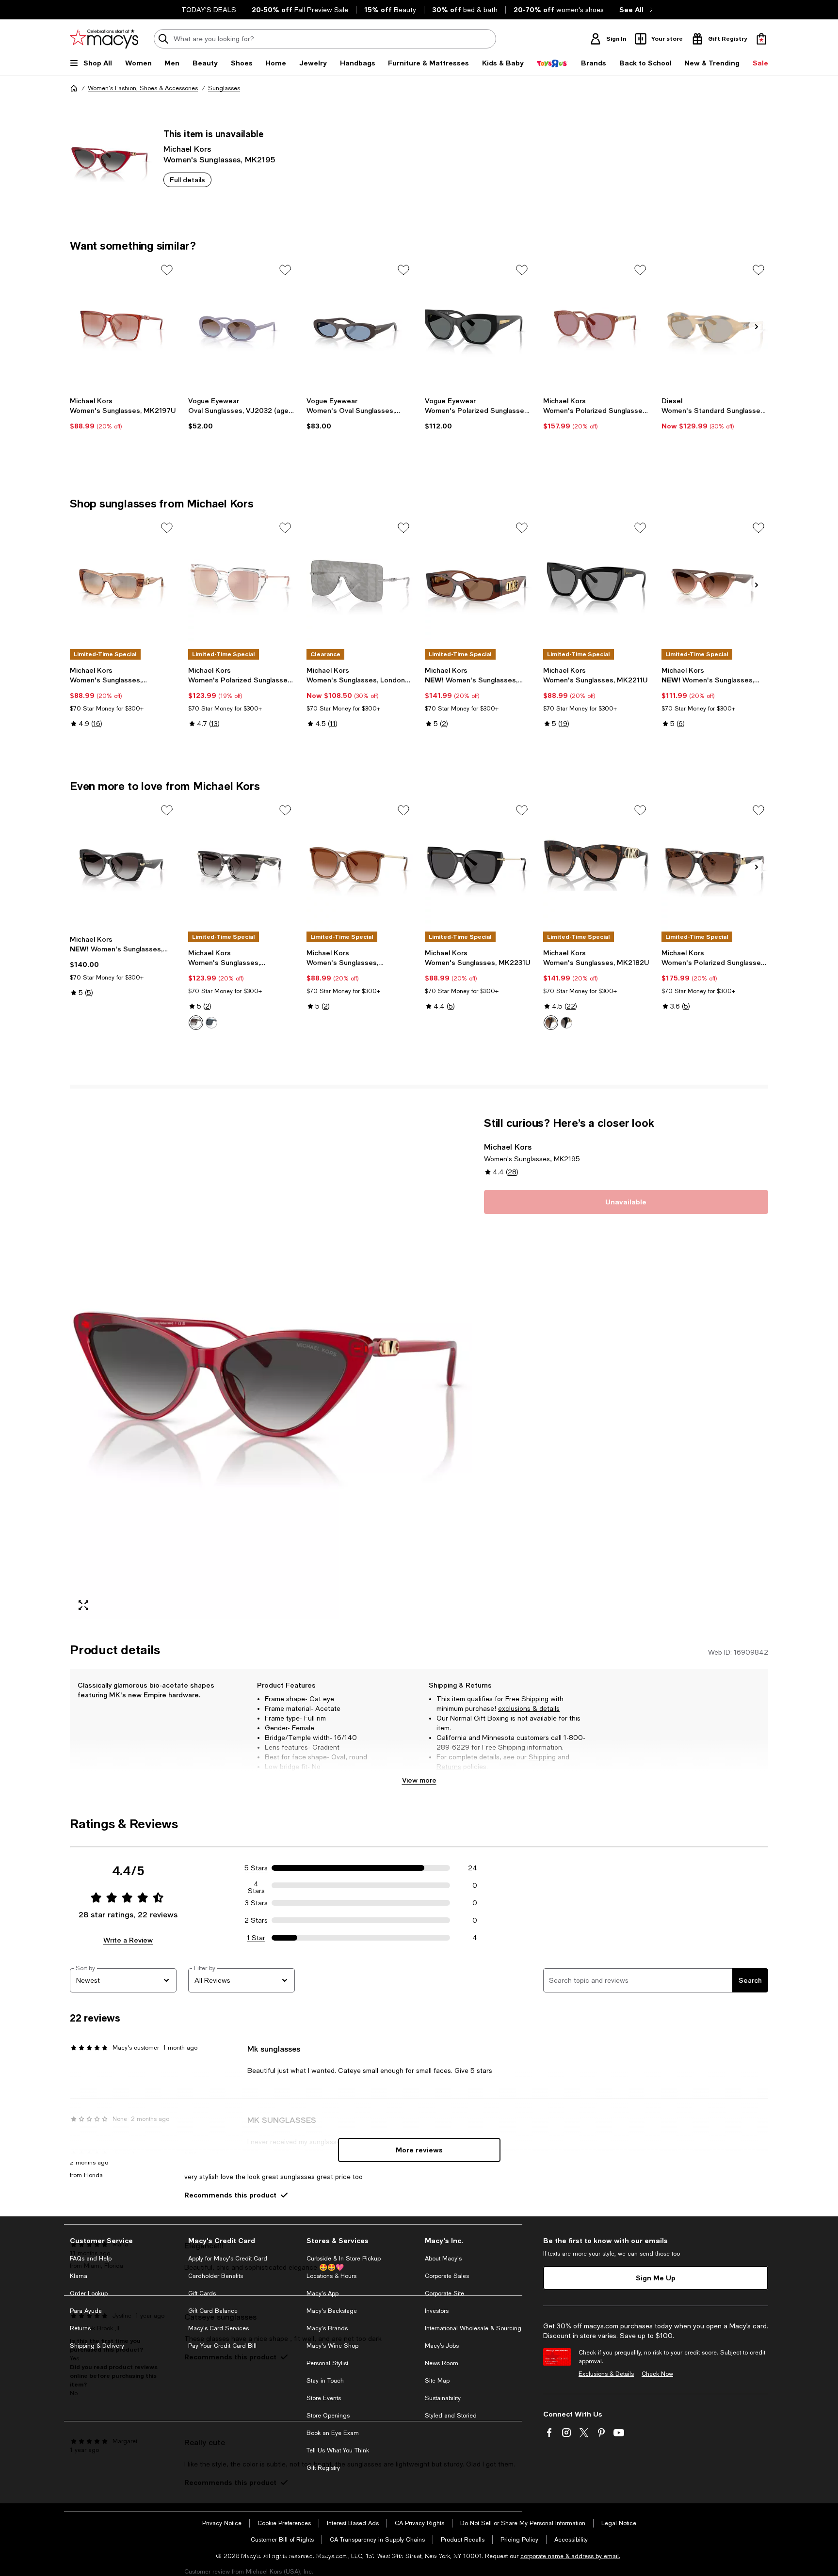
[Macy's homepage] (74, 88)
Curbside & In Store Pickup (344, 2259)
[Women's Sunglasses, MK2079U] (360, 866)
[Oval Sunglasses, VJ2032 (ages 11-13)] (242, 325)
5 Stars (256, 1868)
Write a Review (128, 1940)
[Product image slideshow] (271, 1367)
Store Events (324, 2398)
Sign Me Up (656, 2278)
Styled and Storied (451, 2416)
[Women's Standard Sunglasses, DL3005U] (715, 325)
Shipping (542, 1757)
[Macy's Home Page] (104, 39)
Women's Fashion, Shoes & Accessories (143, 88)
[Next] (757, 327)
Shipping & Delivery (97, 2346)
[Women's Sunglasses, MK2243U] (478, 583)
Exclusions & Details (606, 2374)
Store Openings (328, 2416)
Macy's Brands (327, 2328)
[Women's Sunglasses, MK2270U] (123, 583)
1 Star (256, 1938)
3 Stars (256, 1903)
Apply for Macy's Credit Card (228, 2259)
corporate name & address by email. (570, 2556)
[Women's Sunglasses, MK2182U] (596, 866)
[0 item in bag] (761, 39)
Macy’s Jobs (442, 2346)
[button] (271, 1367)
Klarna (79, 2276)
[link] (123, 413)
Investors (437, 2311)
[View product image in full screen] (83, 1605)
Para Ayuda (86, 2311)
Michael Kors (187, 149)
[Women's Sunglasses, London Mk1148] (360, 583)
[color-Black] (566, 1023)
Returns (449, 1767)
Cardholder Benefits (216, 2276)
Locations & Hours (331, 2276)
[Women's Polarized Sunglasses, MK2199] (715, 866)
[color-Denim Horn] (211, 1023)
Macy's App (322, 2293)
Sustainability (443, 2398)
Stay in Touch (325, 2381)
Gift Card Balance (213, 2311)
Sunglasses (224, 88)
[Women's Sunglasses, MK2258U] (123, 866)
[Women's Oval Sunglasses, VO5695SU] (360, 325)
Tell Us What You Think (338, 2450)
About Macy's (443, 2259)
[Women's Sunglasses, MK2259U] (715, 583)
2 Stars (256, 1920)
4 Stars (256, 1885)
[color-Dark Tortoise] (551, 1023)
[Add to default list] (167, 270)
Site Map (437, 2381)
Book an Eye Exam (333, 2433)
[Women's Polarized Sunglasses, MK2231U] (242, 583)
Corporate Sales (447, 2276)
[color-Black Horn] (196, 1023)
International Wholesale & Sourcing (473, 2328)
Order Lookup (89, 2293)
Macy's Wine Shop (332, 2346)
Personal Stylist (327, 2363)
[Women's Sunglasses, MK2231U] (478, 866)
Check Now (657, 2374)
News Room (442, 2363)
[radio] (196, 1023)
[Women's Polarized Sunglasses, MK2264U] (596, 325)
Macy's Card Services (218, 2328)
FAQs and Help (91, 2259)
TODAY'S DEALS (209, 10)
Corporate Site (444, 2293)
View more (419, 1780)
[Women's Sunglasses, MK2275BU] (242, 866)
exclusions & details (529, 1708)
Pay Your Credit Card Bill (222, 2346)
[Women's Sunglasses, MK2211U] (596, 583)
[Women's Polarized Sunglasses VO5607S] (478, 325)
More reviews (419, 2150)
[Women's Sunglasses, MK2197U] (123, 325)
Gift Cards (202, 2293)
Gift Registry (323, 2468)
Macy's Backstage (332, 2311)
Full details (187, 180)
